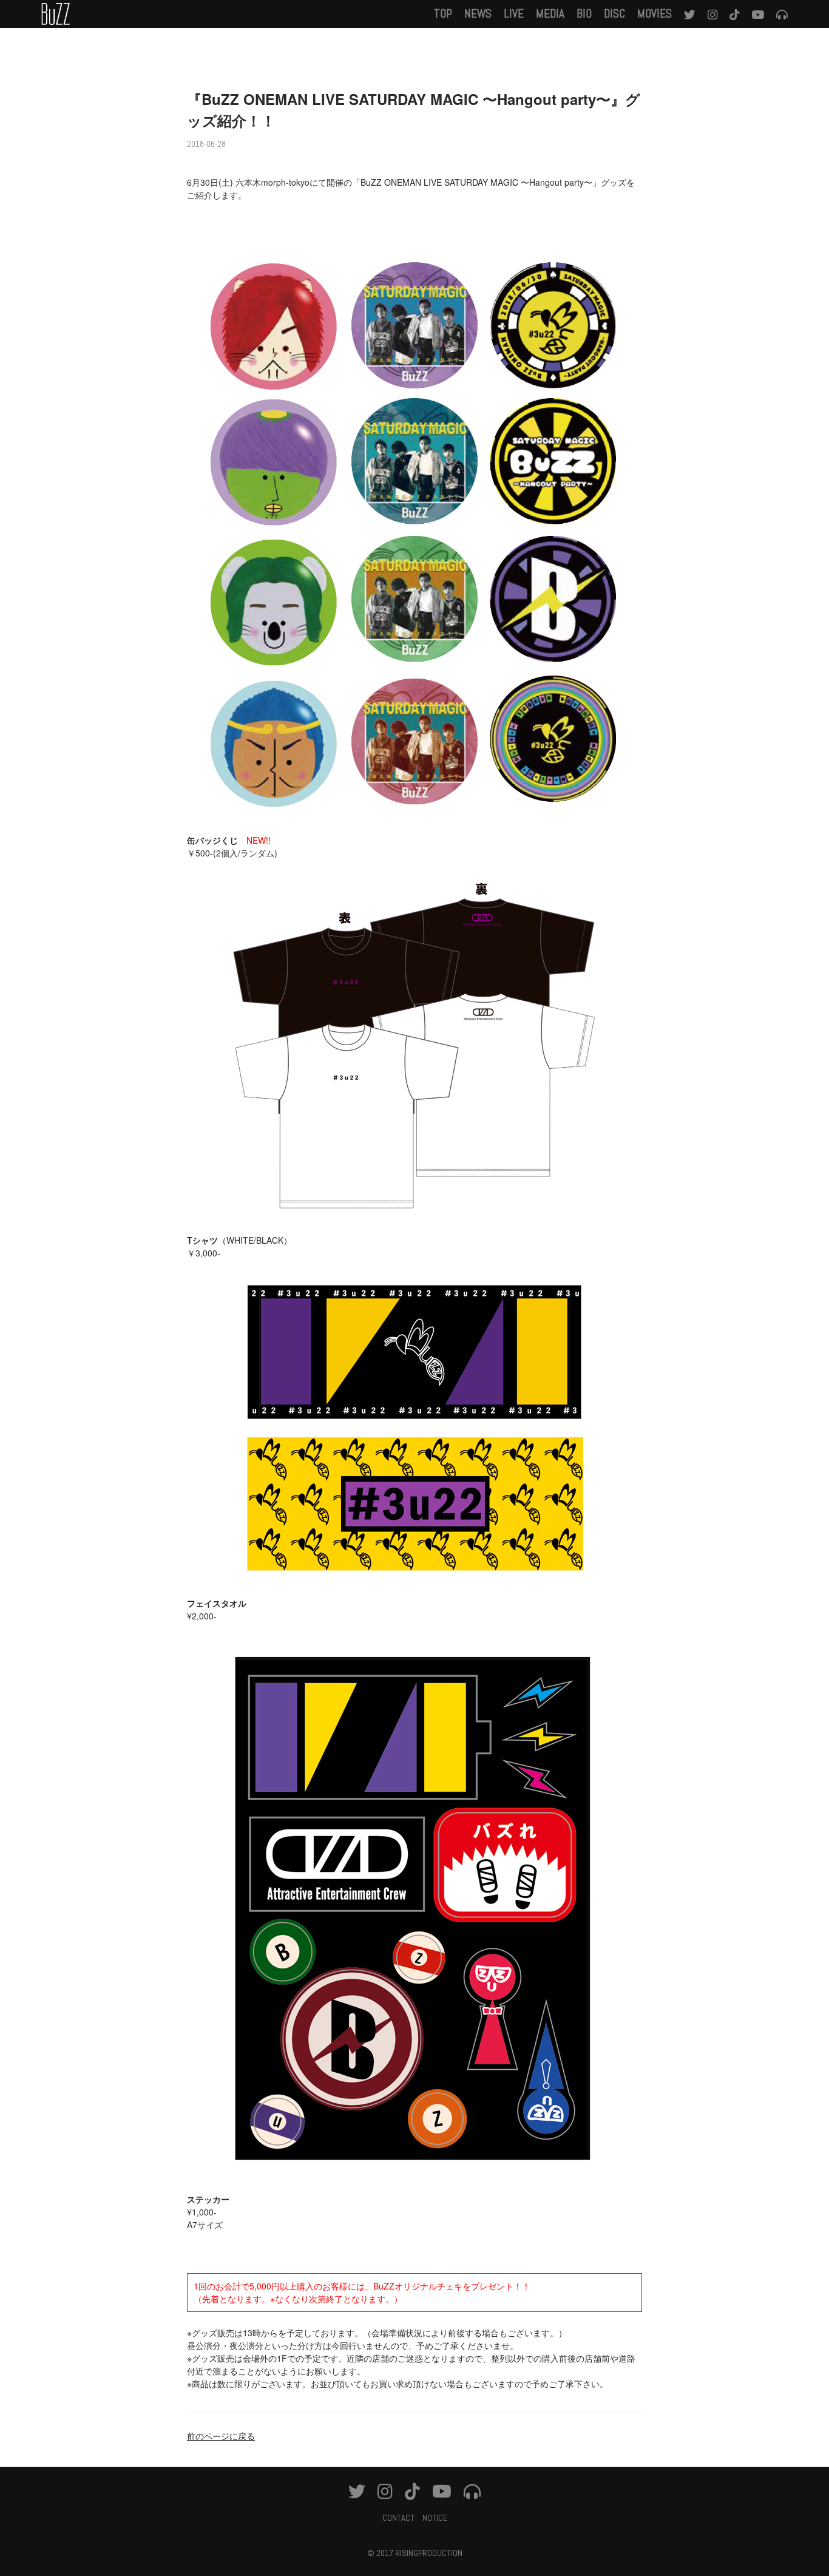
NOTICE (435, 2518)
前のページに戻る (221, 2436)
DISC (614, 14)
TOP (443, 14)
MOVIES (655, 14)
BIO (584, 14)
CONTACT (398, 2518)
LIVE (514, 14)
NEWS (478, 14)
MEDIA (550, 14)
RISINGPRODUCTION (429, 2553)
